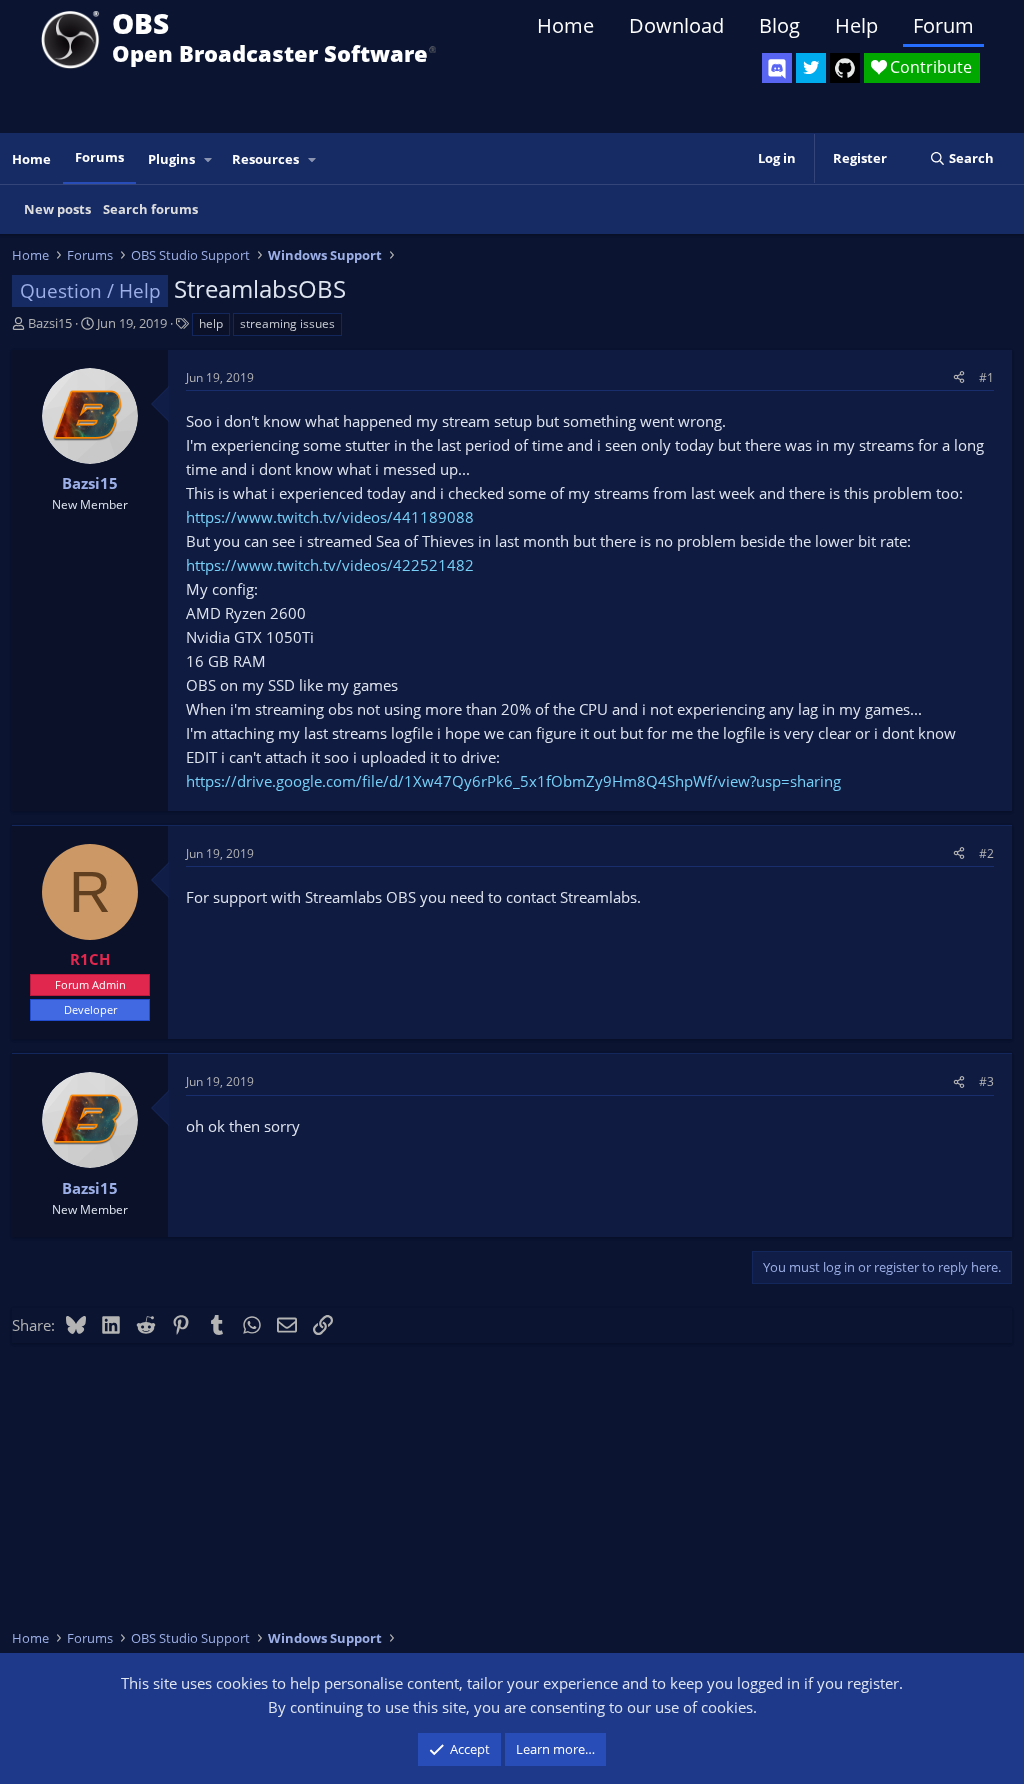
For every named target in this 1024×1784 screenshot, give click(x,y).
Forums (99, 157)
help (211, 323)
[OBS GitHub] (845, 68)
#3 (986, 1081)
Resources (265, 159)
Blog (779, 25)
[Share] (959, 377)
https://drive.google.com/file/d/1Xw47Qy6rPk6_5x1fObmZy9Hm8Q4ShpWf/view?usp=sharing (513, 781)
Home (565, 25)
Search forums (150, 209)
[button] (209, 159)
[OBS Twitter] (811, 68)
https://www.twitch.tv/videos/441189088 (330, 517)
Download (676, 25)
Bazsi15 (50, 323)
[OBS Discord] (777, 68)
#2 (986, 853)
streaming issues (287, 323)
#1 (986, 377)
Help (856, 25)
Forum (943, 25)
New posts (57, 209)
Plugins (171, 159)
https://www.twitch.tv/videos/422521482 (330, 565)
